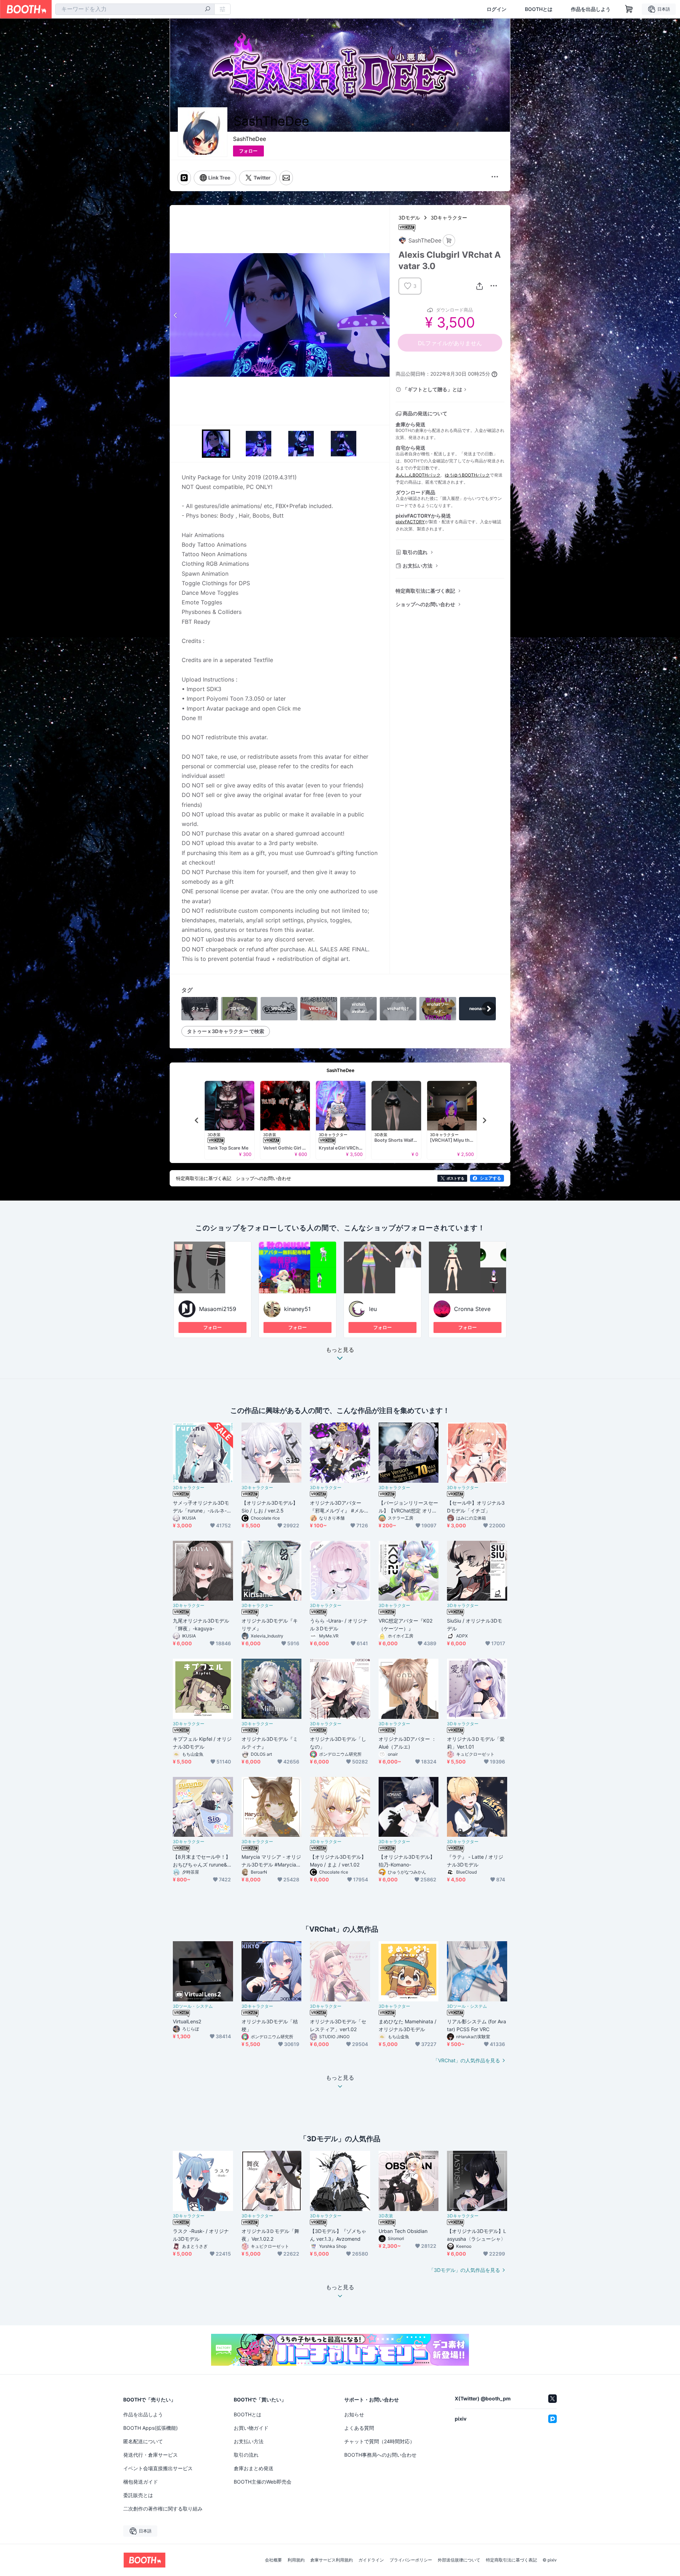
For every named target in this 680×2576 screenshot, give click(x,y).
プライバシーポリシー (411, 2560)
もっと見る (340, 1350)
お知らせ (354, 2414)
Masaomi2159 (218, 1309)
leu (373, 1309)
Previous (176, 315)
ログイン (497, 9)
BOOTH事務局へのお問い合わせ (380, 2455)
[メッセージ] (286, 178)
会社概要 (273, 2560)
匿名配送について (143, 2441)
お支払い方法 (418, 566)
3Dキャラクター (449, 218)
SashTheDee (250, 139)
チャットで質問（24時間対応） (379, 2441)
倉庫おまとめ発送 (254, 2468)
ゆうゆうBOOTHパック (467, 475)
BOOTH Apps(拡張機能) (151, 2428)
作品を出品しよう (591, 9)
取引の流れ (415, 552)
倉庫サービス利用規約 (331, 2560)
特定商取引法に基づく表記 (425, 591)
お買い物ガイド (251, 2428)
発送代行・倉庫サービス (151, 2455)
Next (384, 315)
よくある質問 (359, 2428)
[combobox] (135, 9)
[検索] (208, 10)
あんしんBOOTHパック (418, 475)
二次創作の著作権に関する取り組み (163, 2509)
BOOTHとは (539, 9)
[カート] (449, 241)
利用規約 (296, 2560)
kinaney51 (297, 1309)
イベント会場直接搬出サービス (158, 2468)
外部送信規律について (459, 2560)
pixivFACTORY (410, 522)
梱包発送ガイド (141, 2482)
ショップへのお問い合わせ (425, 604)
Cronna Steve (472, 1309)
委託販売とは (138, 2495)
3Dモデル (409, 218)
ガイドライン (371, 2560)
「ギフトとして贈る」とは (432, 389)
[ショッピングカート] (629, 9)
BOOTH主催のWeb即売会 (263, 2482)
